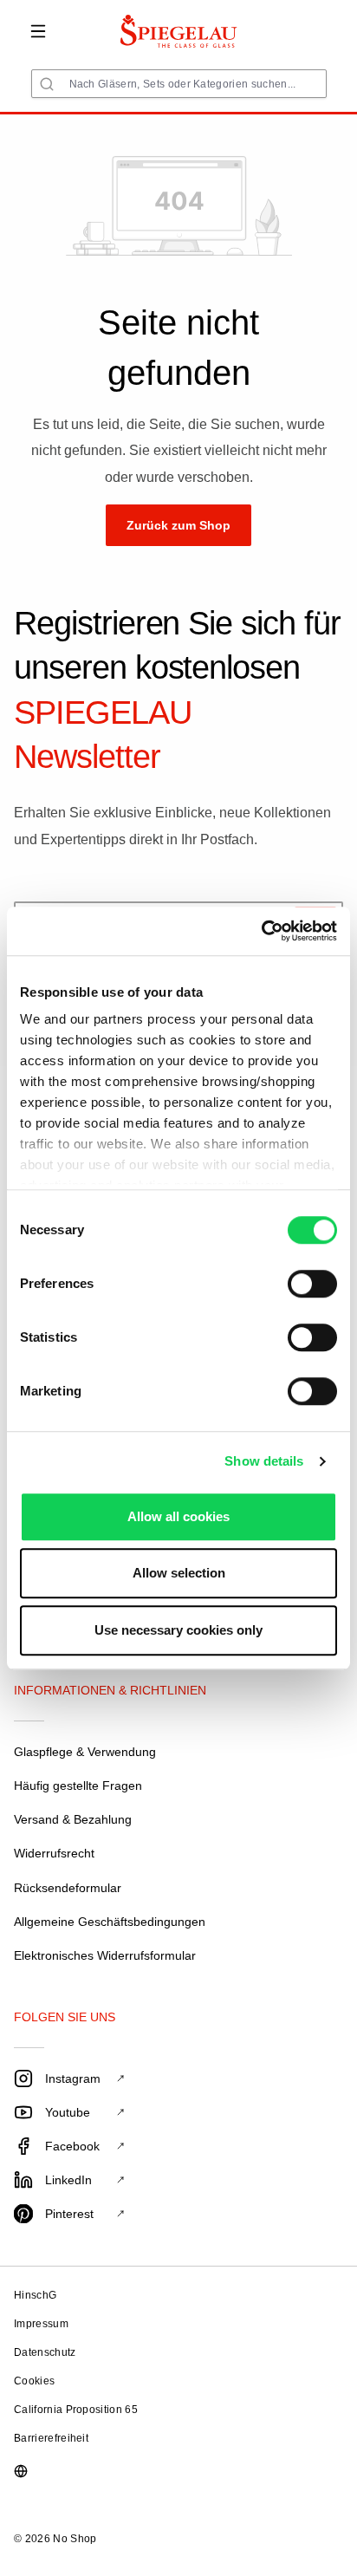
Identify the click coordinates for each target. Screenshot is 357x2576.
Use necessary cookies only (178, 1630)
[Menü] (38, 31)
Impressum (41, 2324)
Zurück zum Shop (178, 525)
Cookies (34, 2381)
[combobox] (179, 84)
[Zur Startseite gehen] (179, 31)
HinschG (35, 2295)
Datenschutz (45, 2352)
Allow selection (179, 1573)
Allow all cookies (178, 1516)
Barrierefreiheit (51, 2438)
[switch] (312, 1284)
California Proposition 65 (76, 2410)
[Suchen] (47, 84)
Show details (264, 1461)
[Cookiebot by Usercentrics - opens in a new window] (261, 931)
